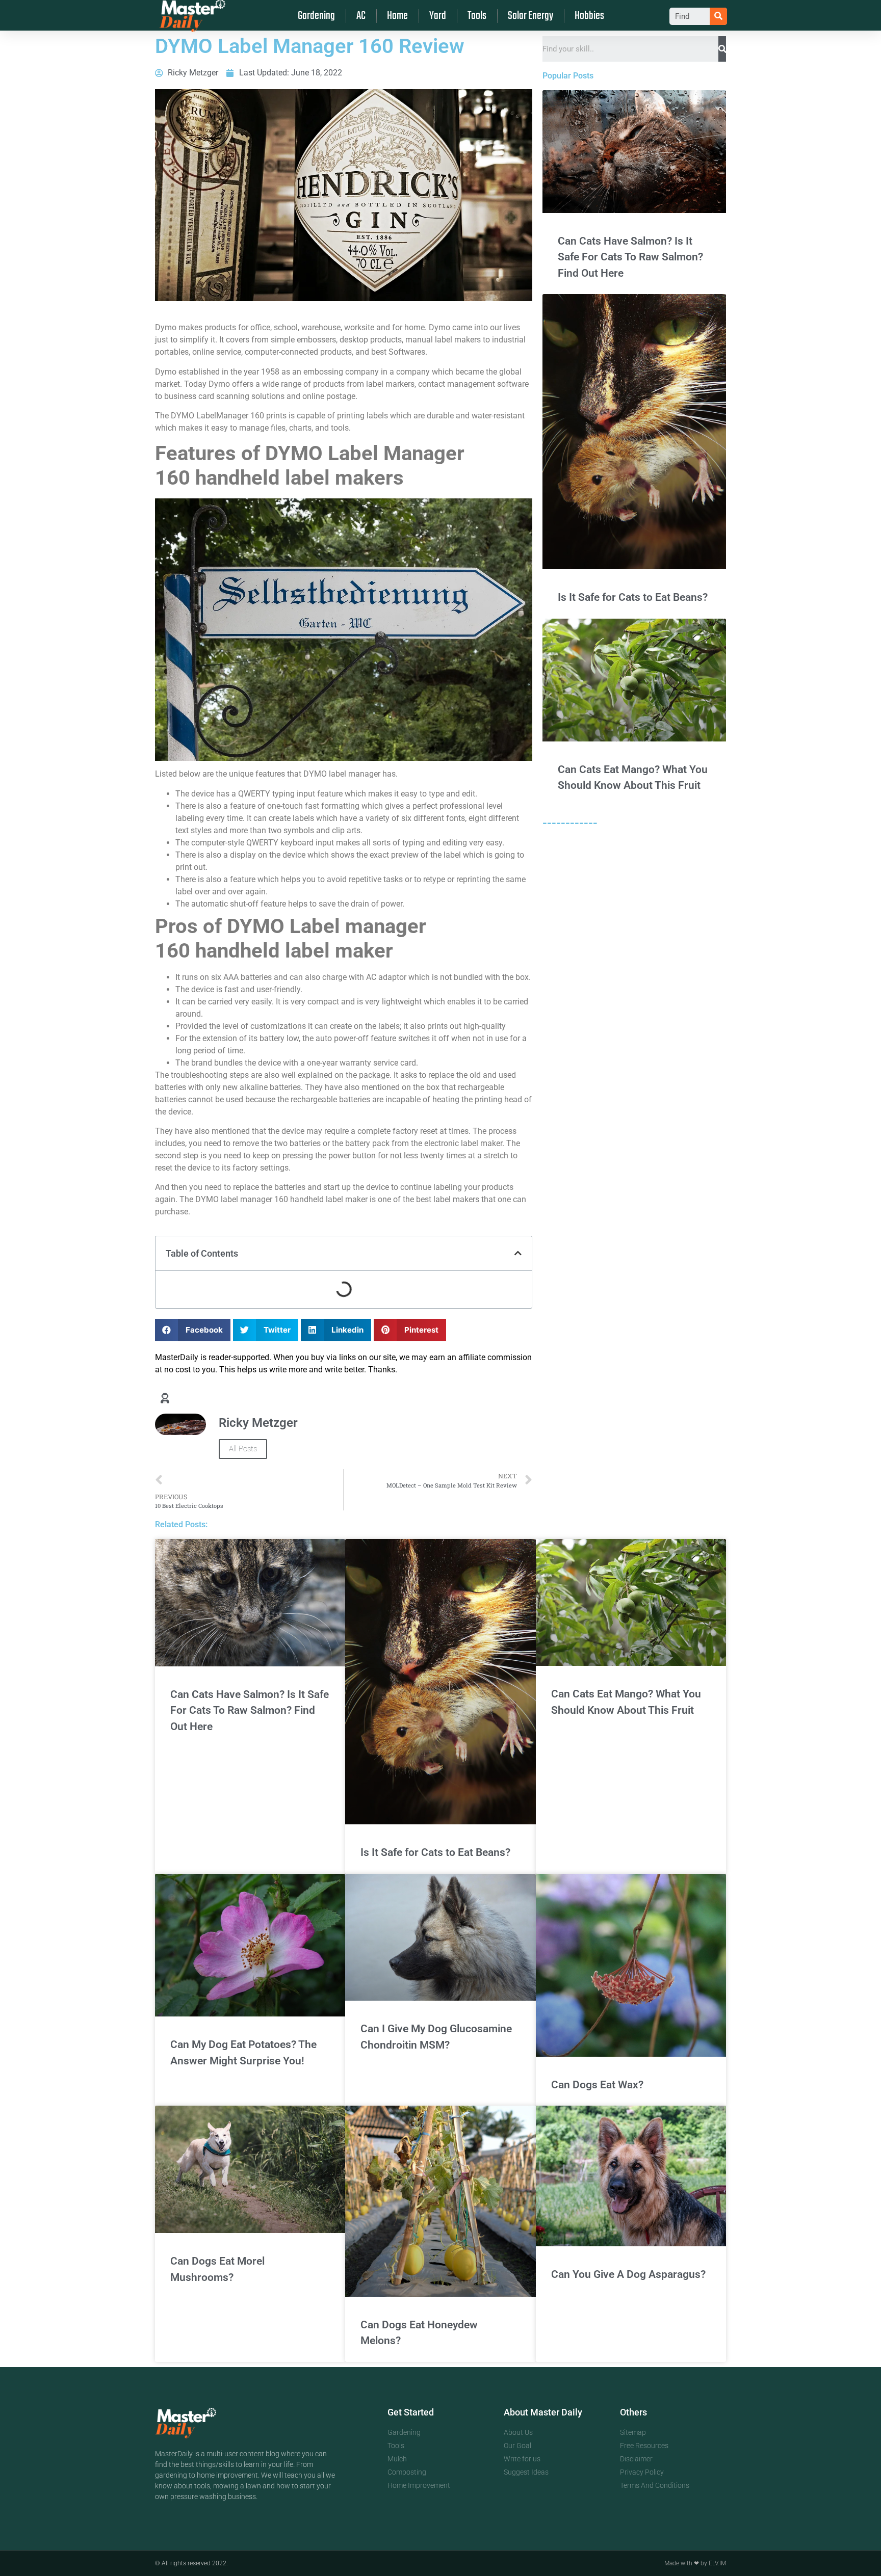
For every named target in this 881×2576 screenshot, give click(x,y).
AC (361, 16)
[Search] (718, 16)
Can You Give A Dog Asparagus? (628, 2274)
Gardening (316, 16)
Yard (438, 16)
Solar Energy (530, 16)
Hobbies (589, 16)
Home (397, 16)
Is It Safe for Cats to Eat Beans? (633, 597)
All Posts (243, 1449)
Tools (477, 16)
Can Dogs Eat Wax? (597, 2085)
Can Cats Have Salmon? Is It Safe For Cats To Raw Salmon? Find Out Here (630, 257)
